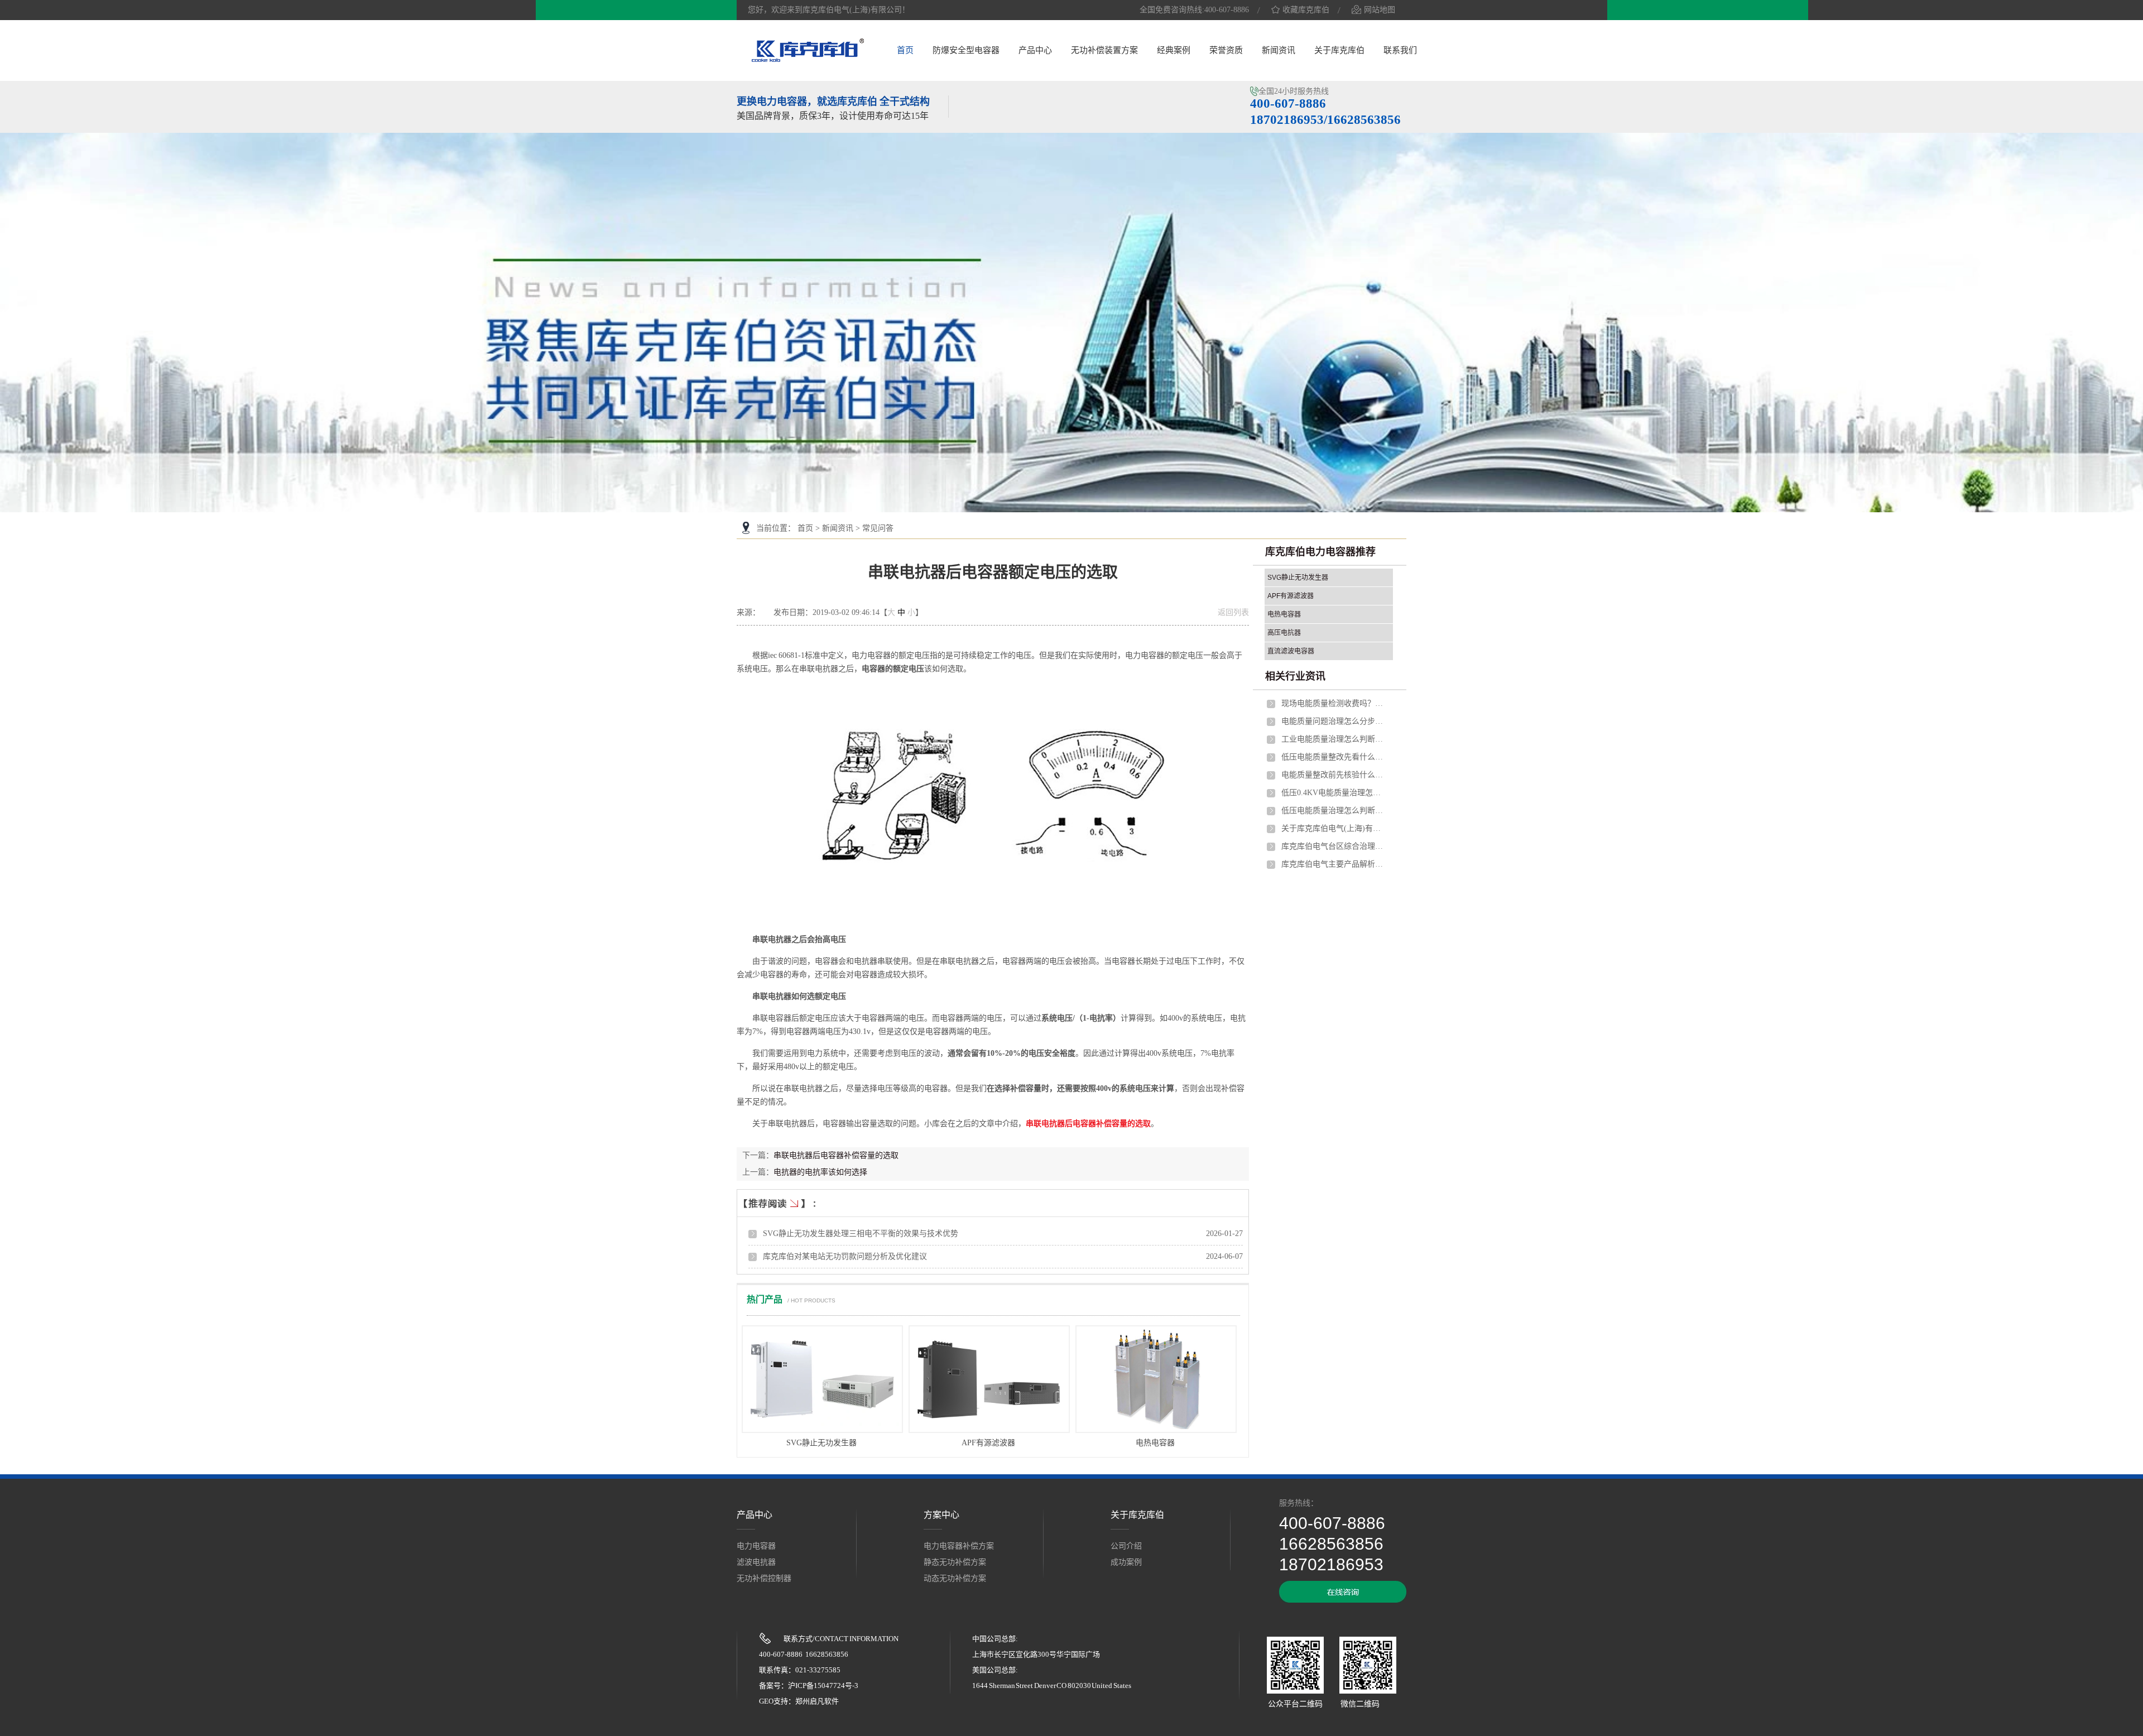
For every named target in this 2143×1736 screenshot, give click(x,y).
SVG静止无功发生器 (821, 1443)
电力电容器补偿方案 (959, 1546)
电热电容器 (1155, 1443)
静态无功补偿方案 (955, 1562)
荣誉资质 (1226, 50)
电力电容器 (756, 1546)
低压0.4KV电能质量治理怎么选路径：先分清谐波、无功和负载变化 (1334, 793)
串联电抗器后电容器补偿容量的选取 (1088, 1124)
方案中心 (941, 1515)
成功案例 (1126, 1562)
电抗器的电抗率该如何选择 (820, 1172)
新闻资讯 (1279, 50)
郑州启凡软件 (817, 1701)
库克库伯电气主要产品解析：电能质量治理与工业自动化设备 (1334, 864)
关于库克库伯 (1339, 50)
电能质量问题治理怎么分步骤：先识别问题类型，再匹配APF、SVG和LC (1334, 721)
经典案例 (1174, 50)
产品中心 (1035, 50)
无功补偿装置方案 (1104, 50)
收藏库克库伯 (1306, 10)
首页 (905, 50)
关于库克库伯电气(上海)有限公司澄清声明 (1334, 828)
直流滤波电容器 (1291, 651)
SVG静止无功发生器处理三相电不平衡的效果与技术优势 (861, 1234)
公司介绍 (1126, 1546)
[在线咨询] (1343, 1600)
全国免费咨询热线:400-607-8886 (1194, 10)
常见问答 (878, 528)
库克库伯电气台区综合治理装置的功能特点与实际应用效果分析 (1334, 846)
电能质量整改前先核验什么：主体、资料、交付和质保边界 (1334, 775)
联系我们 (1400, 50)
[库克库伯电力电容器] (808, 60)
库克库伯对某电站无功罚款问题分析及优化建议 (845, 1256)
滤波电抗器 (756, 1562)
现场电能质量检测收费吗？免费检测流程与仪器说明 (1334, 703)
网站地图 (1380, 10)
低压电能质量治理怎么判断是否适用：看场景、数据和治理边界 (1334, 811)
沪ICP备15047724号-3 (823, 1685)
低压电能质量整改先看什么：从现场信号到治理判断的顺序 (1334, 757)
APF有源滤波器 (988, 1443)
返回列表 (1233, 612)
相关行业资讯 (1295, 676)
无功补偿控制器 (764, 1578)
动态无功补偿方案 (955, 1578)
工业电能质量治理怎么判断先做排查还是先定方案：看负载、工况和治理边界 (1334, 739)
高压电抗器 (1284, 633)
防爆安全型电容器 (966, 50)
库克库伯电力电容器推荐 (1320, 552)
